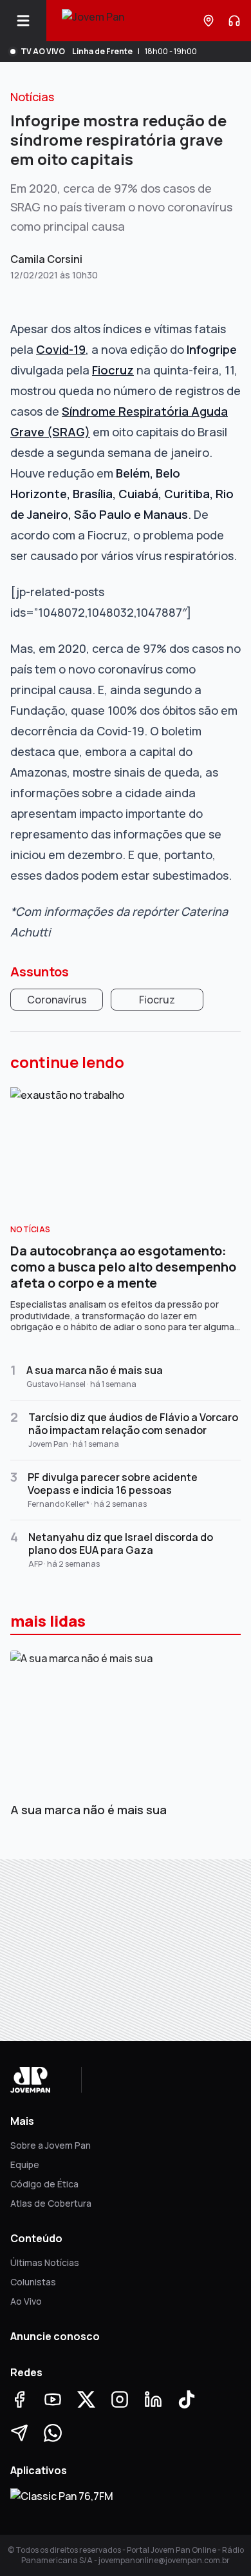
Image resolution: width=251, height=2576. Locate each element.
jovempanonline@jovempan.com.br (164, 2560)
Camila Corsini (46, 259)
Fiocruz (157, 1000)
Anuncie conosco (55, 2336)
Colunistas (33, 2282)
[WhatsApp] (53, 2433)
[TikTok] (187, 2399)
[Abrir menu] (28, 21)
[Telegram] (19, 2433)
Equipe (25, 2164)
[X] (86, 2399)
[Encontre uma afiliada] (209, 21)
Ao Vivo (26, 2301)
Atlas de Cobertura (51, 2203)
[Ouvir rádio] (234, 21)
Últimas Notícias (45, 2262)
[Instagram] (120, 2399)
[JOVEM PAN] (93, 21)
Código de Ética (44, 2184)
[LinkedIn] (153, 2399)
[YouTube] (53, 2399)
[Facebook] (19, 2399)
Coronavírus (57, 1000)
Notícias (32, 97)
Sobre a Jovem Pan (51, 2145)
